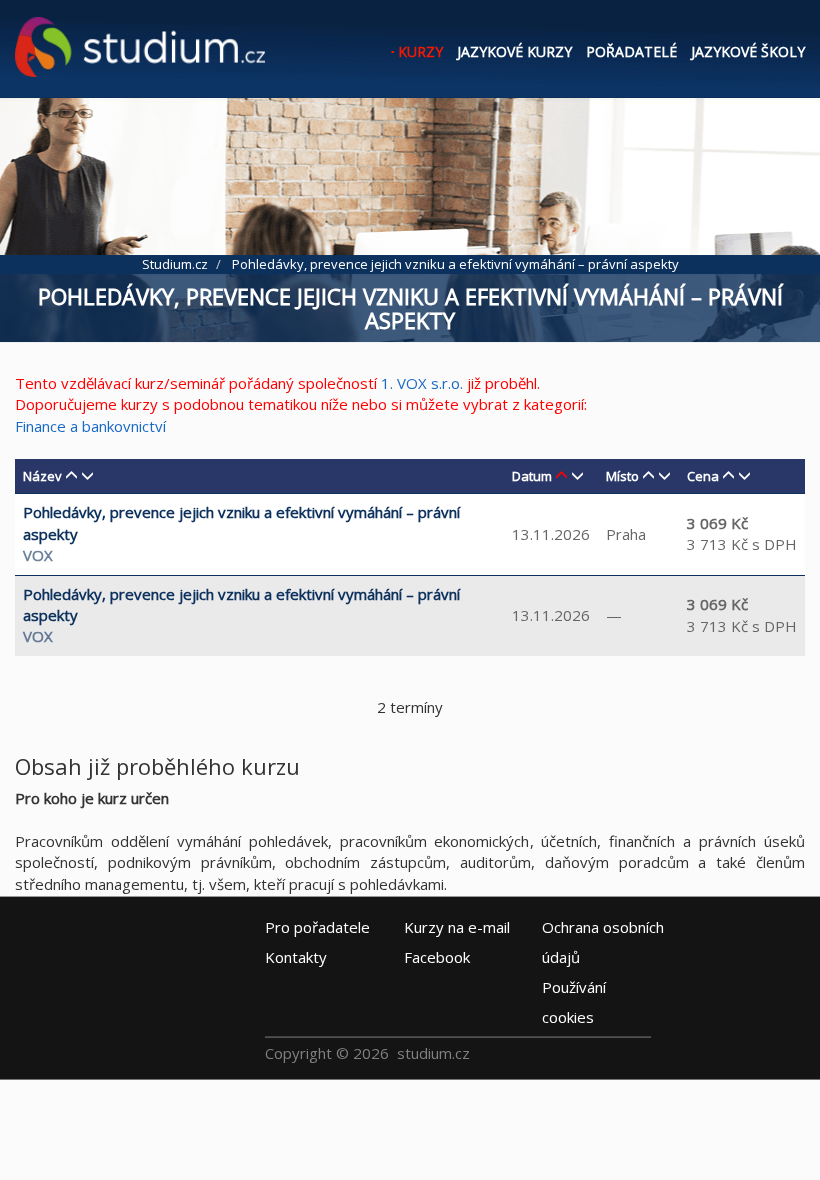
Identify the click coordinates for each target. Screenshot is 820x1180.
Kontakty (296, 957)
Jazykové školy (748, 51)
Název (42, 476)
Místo (622, 476)
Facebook (437, 957)
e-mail (457, 927)
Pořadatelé (631, 51)
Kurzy (420, 51)
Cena (703, 476)
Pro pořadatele (317, 927)
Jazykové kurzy (514, 51)
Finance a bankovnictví (90, 426)
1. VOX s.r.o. (422, 383)
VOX (38, 555)
